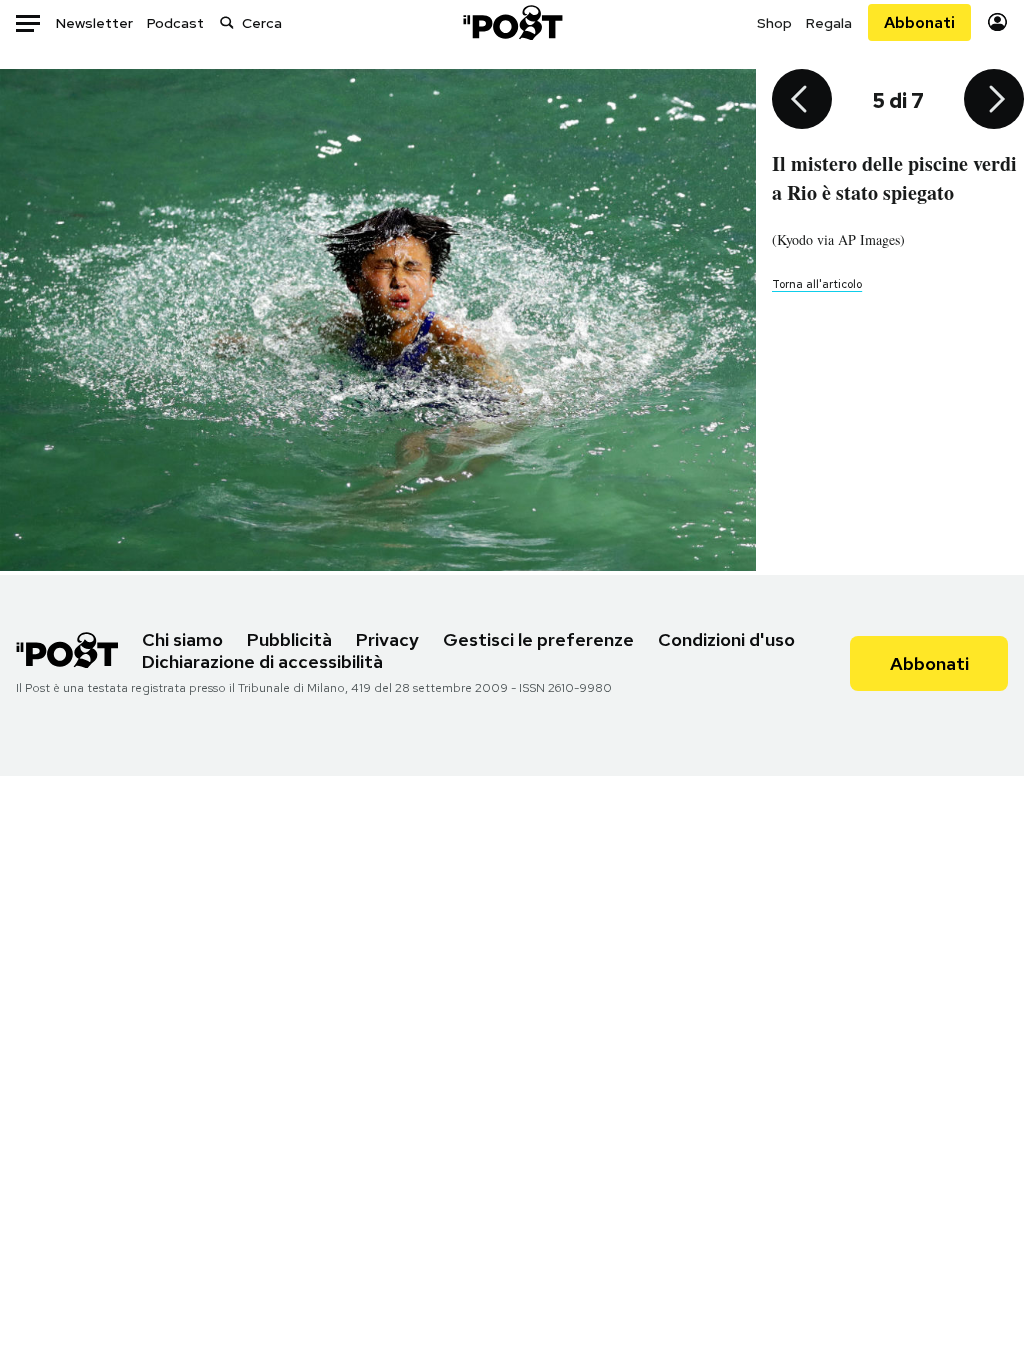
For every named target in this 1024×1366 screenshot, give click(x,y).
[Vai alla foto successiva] (994, 101)
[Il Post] (512, 22)
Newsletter (94, 23)
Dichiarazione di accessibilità (262, 661)
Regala (829, 23)
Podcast (175, 23)
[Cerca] (227, 22)
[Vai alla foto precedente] (802, 101)
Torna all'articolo (817, 284)
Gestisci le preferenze (538, 639)
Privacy (387, 639)
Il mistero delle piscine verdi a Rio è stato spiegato (894, 178)
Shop (774, 23)
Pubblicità (289, 639)
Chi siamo (182, 639)
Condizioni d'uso (726, 639)
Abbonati (919, 22)
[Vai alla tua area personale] (997, 22)
